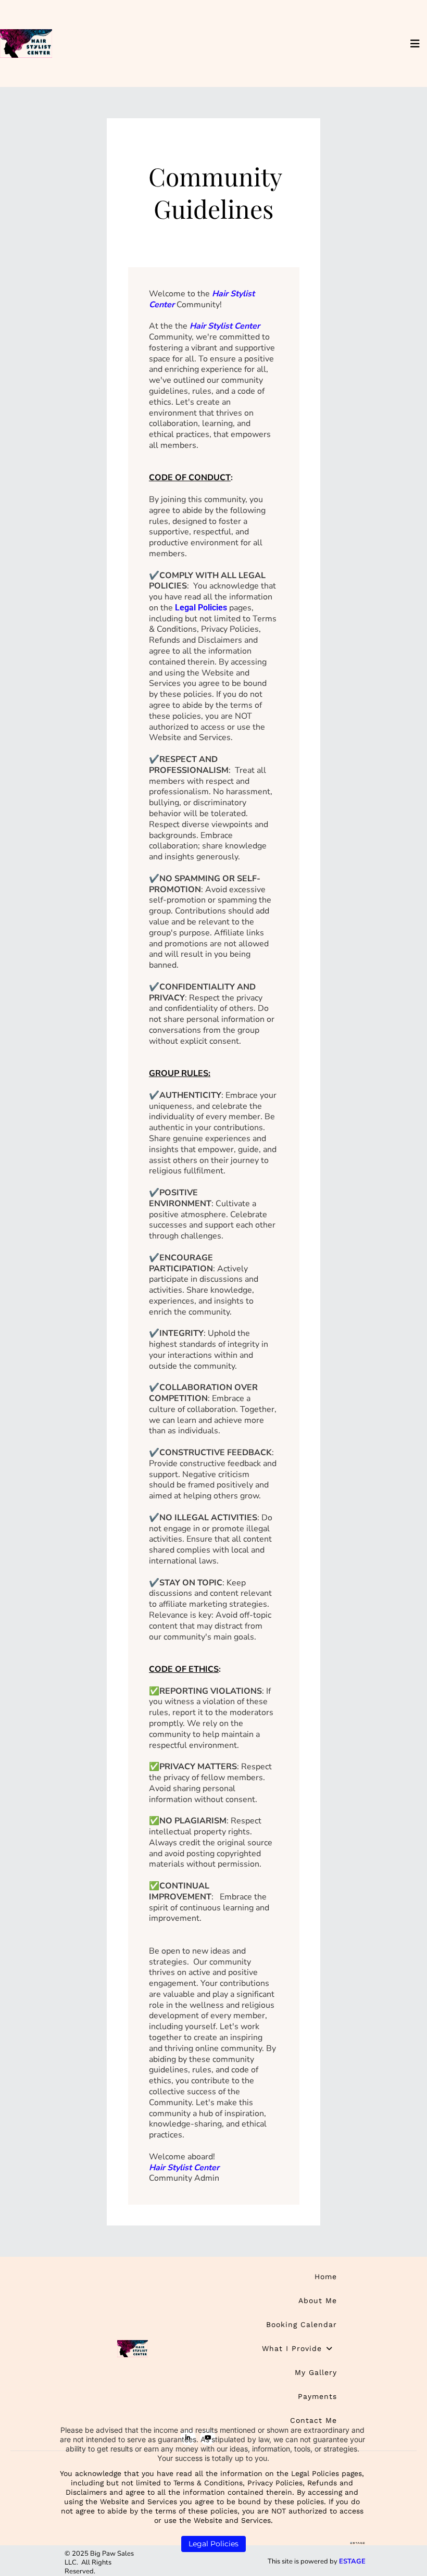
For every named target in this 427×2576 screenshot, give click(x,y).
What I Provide (292, 2348)
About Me (318, 2300)
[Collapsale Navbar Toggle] (416, 44)
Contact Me (313, 2420)
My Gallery (316, 2372)
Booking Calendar (302, 2324)
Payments (317, 2396)
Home (326, 2277)
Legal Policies (201, 608)
